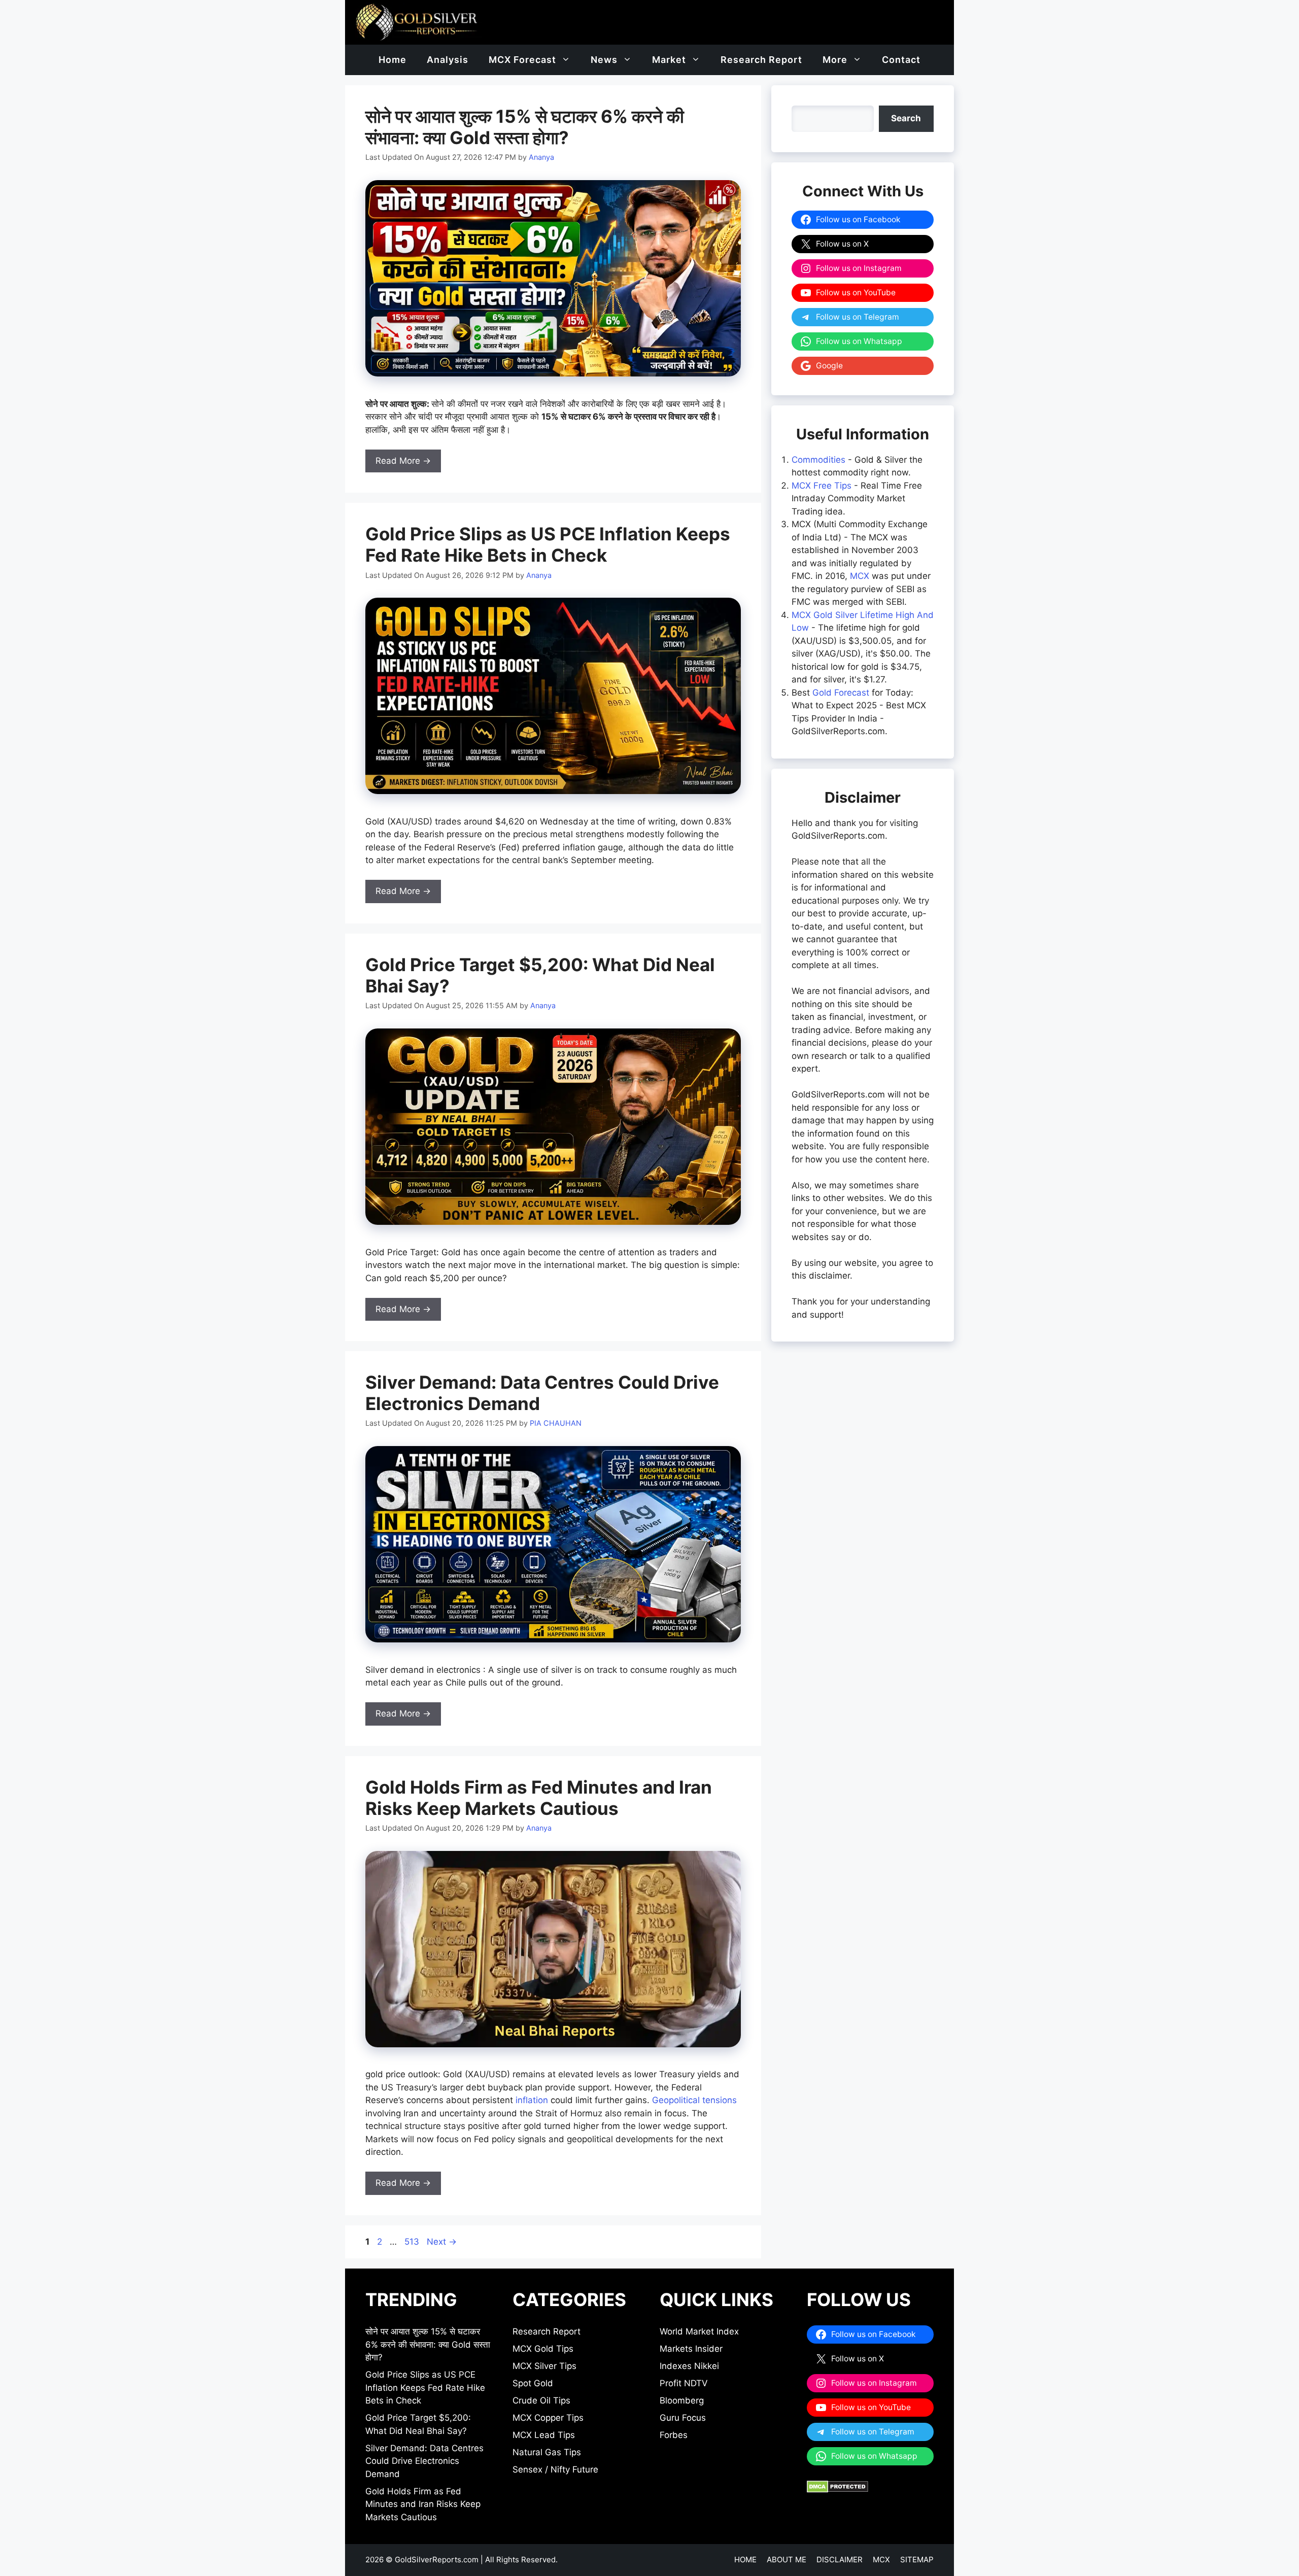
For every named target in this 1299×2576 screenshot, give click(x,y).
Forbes (674, 2435)
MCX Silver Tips (544, 2366)
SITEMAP (917, 2560)
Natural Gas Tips (547, 2452)
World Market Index (699, 2331)
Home (392, 60)
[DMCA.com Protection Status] (837, 2490)
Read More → (403, 461)
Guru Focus (683, 2418)
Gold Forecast (841, 693)
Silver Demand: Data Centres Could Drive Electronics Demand (424, 2461)
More (835, 60)
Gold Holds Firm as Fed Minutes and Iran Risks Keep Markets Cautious (539, 1798)
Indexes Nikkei (689, 2366)
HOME (745, 2560)
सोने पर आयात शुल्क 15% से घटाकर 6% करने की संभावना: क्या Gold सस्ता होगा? (525, 127)
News (604, 60)
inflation (532, 2100)
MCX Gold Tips (543, 2349)
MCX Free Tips (822, 486)
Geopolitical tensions (694, 2100)
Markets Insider (691, 2349)
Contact (901, 60)
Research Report (761, 60)
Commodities (818, 460)
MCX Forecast (522, 60)
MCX (860, 576)
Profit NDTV (684, 2383)
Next (442, 2242)
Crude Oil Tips (541, 2400)
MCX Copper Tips (548, 2418)
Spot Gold (533, 2383)
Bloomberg (682, 2400)
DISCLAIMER (840, 2560)
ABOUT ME (787, 2560)
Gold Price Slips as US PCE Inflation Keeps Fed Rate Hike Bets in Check (548, 544)
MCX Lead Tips (544, 2435)
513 (413, 2242)
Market (669, 60)
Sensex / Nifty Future (555, 2469)
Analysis (448, 60)
